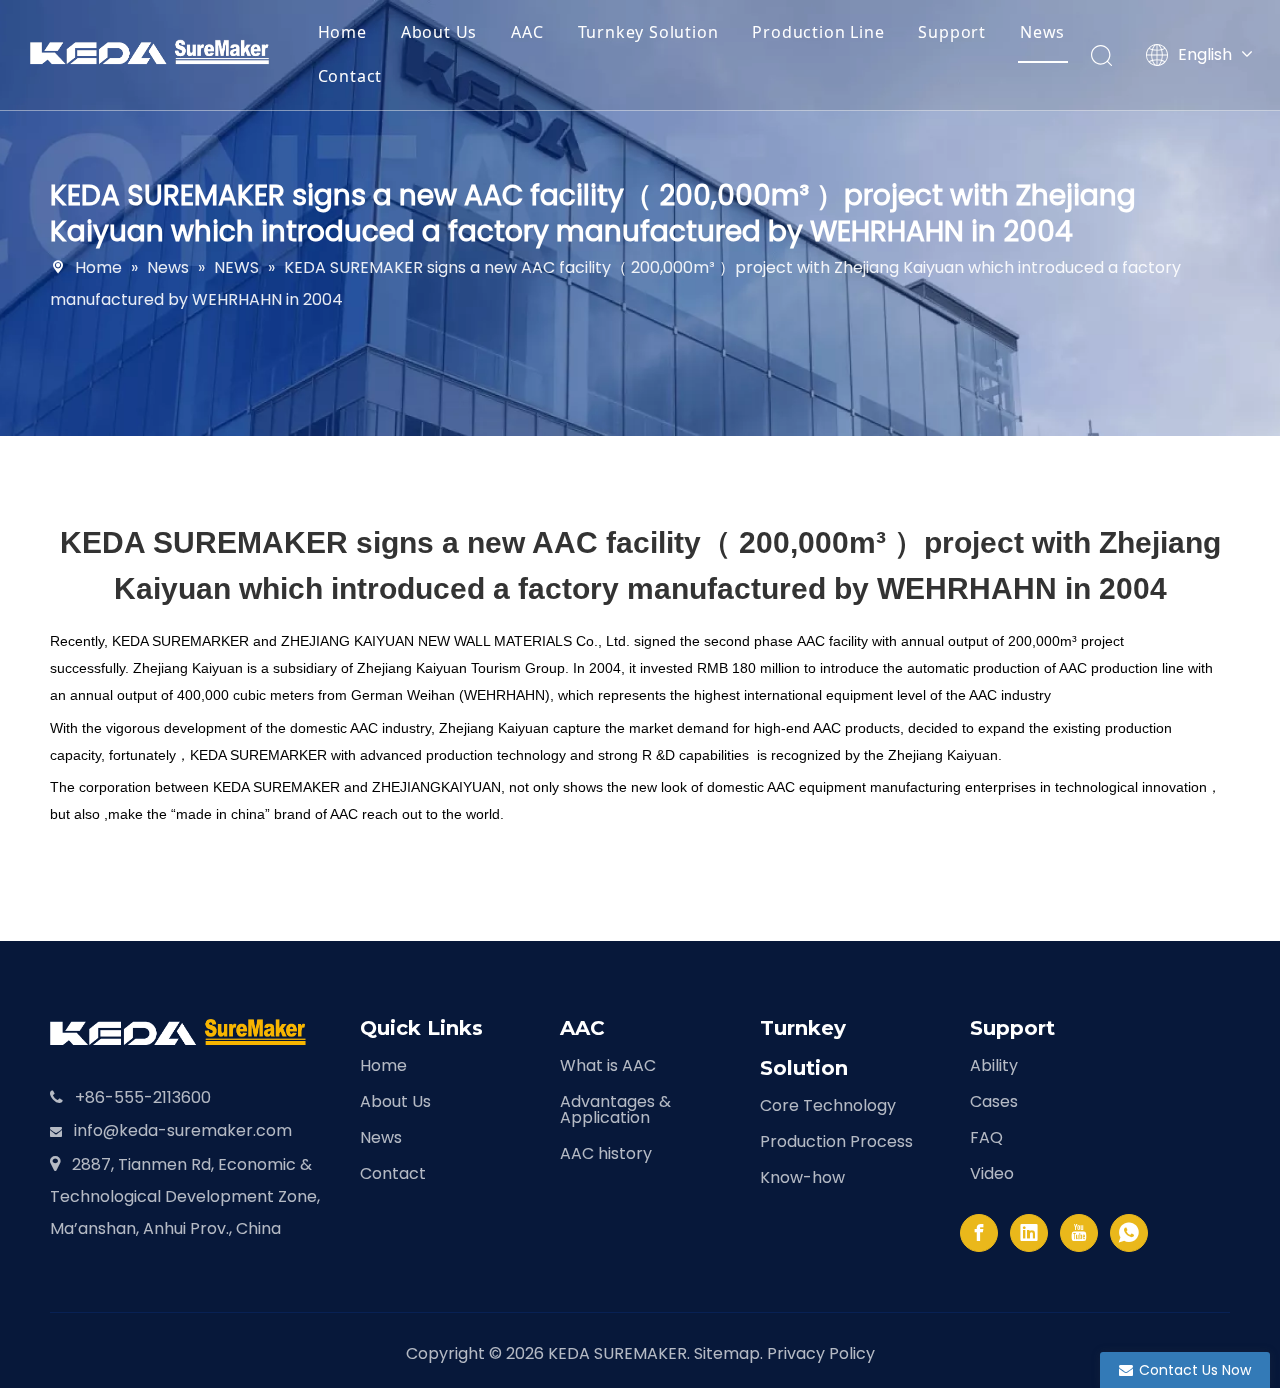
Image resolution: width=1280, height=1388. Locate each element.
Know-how (802, 1177)
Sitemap (727, 1353)
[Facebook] (979, 1233)
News (1042, 32)
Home (342, 32)
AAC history (606, 1153)
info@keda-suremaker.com (183, 1130)
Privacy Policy (821, 1353)
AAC (527, 32)
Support (952, 32)
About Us (439, 32)
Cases (994, 1101)
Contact (350, 76)
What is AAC (608, 1065)
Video (992, 1173)
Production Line (818, 32)
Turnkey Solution (648, 32)
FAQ (986, 1137)
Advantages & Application (615, 1109)
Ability (994, 1065)
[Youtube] (1079, 1233)
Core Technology (828, 1105)
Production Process (836, 1141)
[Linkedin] (1029, 1233)
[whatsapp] (1129, 1233)
